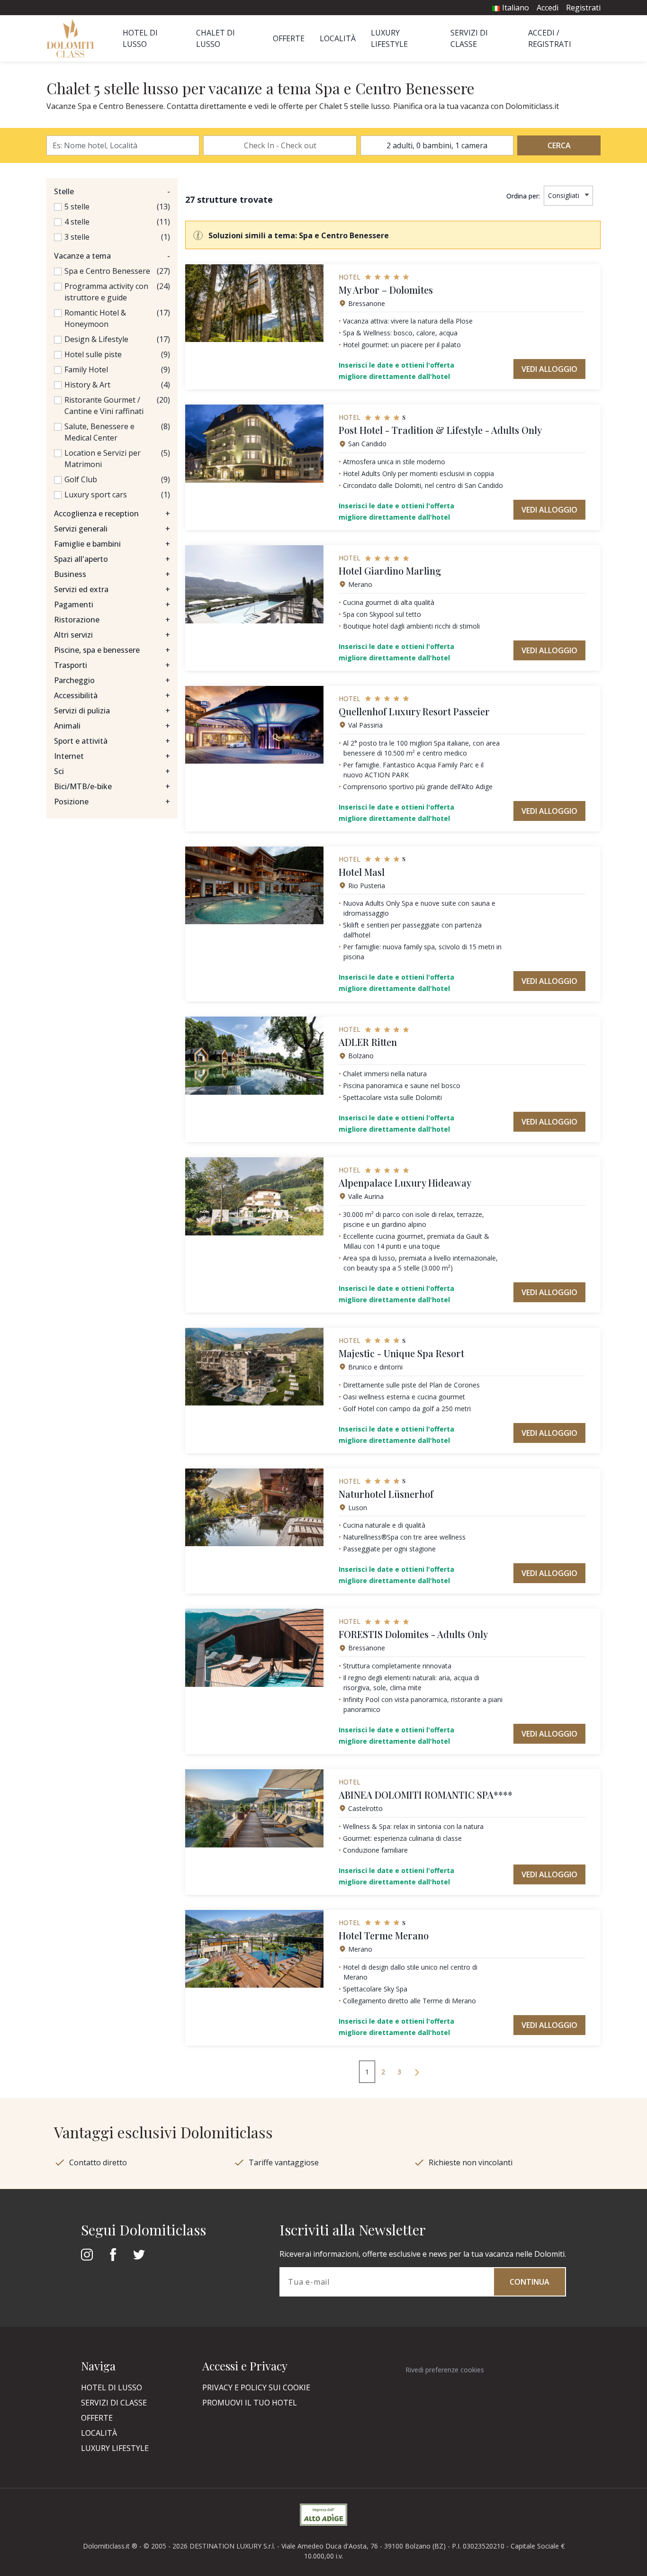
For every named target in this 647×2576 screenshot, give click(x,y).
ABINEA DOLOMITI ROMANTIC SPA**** (426, 1795)
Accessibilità (112, 695)
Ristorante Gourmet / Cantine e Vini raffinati (104, 405)
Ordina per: (523, 196)
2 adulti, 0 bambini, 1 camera (437, 145)
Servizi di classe (114, 2403)
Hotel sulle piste (93, 354)
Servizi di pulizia (112, 711)
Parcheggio (112, 680)
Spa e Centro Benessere (107, 271)
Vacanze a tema (112, 256)
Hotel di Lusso (112, 2387)
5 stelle (77, 207)
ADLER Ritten (368, 1042)
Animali (112, 726)
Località (338, 38)
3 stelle (77, 237)
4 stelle (77, 222)
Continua (530, 2282)
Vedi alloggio (549, 369)
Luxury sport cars (96, 495)
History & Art (87, 385)
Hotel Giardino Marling (390, 571)
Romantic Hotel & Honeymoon (95, 318)
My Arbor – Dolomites (386, 290)
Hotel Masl (362, 872)
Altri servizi (112, 635)
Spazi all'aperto (112, 559)
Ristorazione (112, 620)
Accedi (548, 8)
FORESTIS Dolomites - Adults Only (413, 1634)
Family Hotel (86, 369)
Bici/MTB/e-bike (112, 786)
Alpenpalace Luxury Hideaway (405, 1183)
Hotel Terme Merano (384, 1935)
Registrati (583, 8)
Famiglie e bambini (112, 544)
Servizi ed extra (112, 589)
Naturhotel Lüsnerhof (386, 1494)
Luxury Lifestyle (115, 2448)
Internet (112, 756)
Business (112, 574)
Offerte (289, 38)
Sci (112, 771)
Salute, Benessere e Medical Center (99, 432)
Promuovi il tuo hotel (250, 2403)
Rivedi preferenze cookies (445, 2370)
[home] (73, 38)
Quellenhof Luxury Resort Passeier (414, 711)
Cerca (559, 145)
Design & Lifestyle (96, 339)
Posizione (112, 802)
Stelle (112, 191)
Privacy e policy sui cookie (256, 2387)
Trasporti (112, 665)
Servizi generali (112, 529)
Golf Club (81, 479)
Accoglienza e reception (112, 513)
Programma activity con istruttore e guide (106, 292)
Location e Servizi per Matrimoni (103, 459)
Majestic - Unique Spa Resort (401, 1353)
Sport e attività (112, 741)
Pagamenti (112, 604)
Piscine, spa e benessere (112, 650)
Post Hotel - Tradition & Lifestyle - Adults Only (440, 430)
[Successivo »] (417, 2072)
